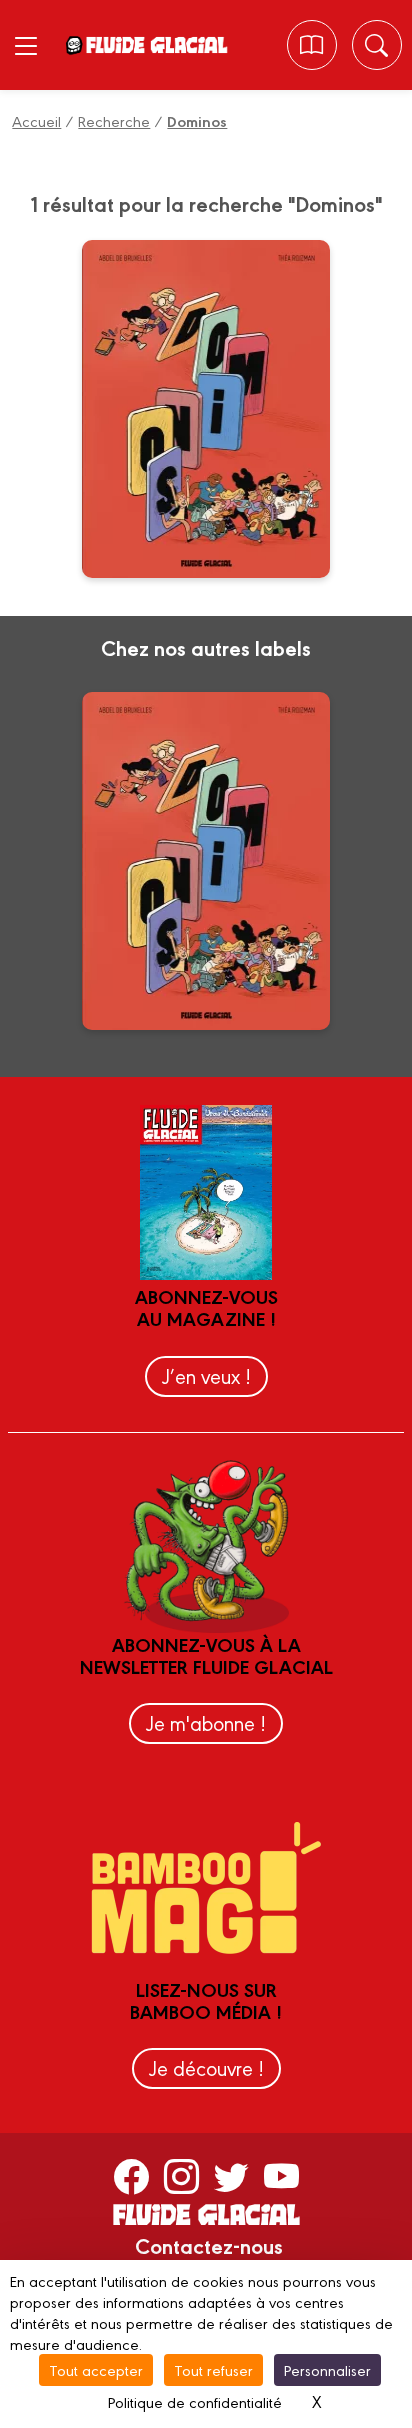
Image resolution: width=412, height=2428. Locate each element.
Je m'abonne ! (206, 1722)
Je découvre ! (206, 2067)
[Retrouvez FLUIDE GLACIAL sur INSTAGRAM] (181, 2176)
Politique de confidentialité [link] (195, 2401)
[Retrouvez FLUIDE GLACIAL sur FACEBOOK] (131, 2176)
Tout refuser (213, 2369)
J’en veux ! (206, 1375)
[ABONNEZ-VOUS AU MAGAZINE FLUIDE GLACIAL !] (311, 45)
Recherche (114, 120)
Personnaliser (327, 2369)
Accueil (36, 120)
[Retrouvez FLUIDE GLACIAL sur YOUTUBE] (281, 2176)
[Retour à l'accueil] (156, 45)
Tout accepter (96, 2369)
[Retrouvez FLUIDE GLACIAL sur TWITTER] (231, 2176)
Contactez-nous (209, 2245)
